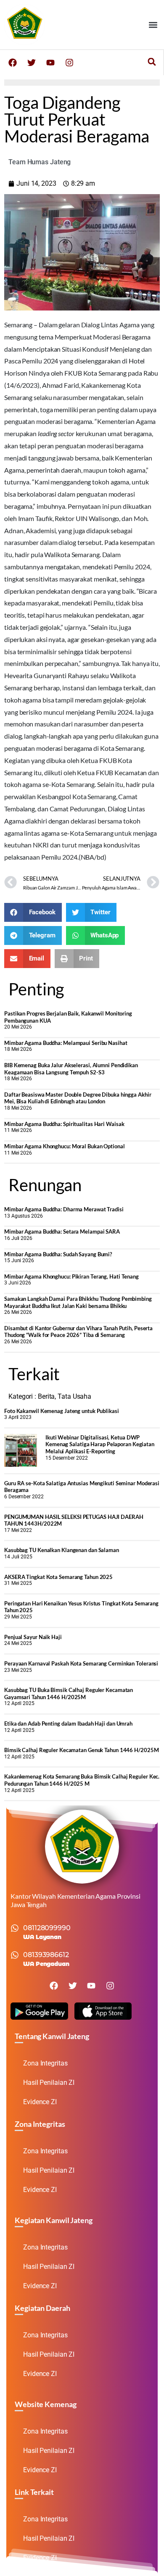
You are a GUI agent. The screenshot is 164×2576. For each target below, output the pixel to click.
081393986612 (46, 1955)
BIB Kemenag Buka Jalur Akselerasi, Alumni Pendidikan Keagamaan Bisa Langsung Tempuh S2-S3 (71, 1069)
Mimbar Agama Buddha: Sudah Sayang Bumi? (58, 1254)
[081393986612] (15, 1955)
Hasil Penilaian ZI (49, 2083)
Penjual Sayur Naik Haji (33, 1637)
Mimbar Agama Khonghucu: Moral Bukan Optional (65, 1146)
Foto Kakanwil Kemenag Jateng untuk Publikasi (62, 1411)
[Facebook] (13, 63)
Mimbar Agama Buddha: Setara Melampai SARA (62, 1231)
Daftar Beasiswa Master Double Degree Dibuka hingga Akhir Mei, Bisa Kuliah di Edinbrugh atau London (78, 1098)
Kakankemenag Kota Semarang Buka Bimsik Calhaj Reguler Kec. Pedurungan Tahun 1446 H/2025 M (82, 1780)
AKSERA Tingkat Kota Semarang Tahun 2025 (58, 1577)
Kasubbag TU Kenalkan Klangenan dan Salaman (62, 1550)
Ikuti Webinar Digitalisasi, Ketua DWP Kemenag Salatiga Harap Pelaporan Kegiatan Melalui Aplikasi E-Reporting (100, 1444)
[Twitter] (32, 63)
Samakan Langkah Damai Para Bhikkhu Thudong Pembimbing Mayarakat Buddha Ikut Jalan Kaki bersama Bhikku (78, 1302)
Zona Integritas (45, 2063)
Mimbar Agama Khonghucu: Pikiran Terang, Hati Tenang (71, 1276)
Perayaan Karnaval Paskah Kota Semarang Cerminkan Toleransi (81, 1663)
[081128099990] (15, 1928)
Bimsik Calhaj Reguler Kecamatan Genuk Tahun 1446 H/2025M (81, 1750)
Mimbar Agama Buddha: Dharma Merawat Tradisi (64, 1209)
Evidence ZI (40, 2102)
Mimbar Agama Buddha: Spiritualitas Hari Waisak (64, 1124)
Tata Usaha (74, 1396)
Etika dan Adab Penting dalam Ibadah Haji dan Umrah (68, 1723)
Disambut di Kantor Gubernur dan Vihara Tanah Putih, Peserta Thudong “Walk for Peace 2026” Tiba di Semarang (78, 1332)
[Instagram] (69, 63)
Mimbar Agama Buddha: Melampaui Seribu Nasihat (66, 1043)
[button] (153, 25)
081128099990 (47, 1928)
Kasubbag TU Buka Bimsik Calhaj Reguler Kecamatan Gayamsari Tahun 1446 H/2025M (69, 1693)
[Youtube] (50, 63)
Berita (46, 1396)
